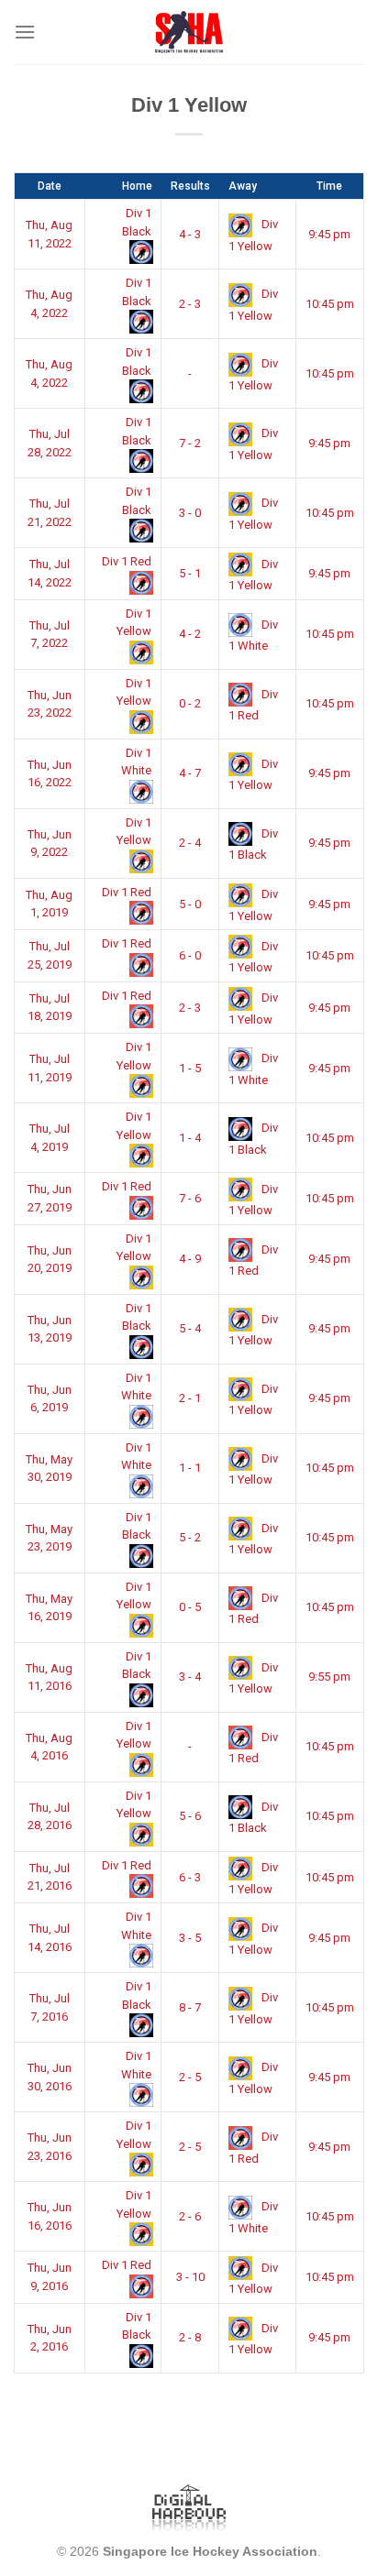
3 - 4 (190, 1677)
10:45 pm (330, 304)
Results (190, 186)
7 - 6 (190, 1198)
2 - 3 (190, 304)
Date (50, 186)
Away (243, 186)
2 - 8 (190, 2337)
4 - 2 (190, 634)
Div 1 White (136, 762)
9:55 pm (329, 1677)
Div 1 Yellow (134, 623)
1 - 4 (190, 1138)
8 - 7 (190, 2007)
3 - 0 (190, 513)
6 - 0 (190, 955)
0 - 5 (190, 1607)
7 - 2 (190, 443)
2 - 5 (190, 2077)
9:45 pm (329, 234)
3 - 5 (190, 1938)
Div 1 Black (137, 222)
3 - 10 (190, 2277)
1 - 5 (190, 1068)
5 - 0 (190, 904)
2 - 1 (190, 1398)
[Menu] (25, 32)
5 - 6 (190, 1816)
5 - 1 (190, 573)
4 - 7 (190, 773)
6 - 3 (190, 1877)
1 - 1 (190, 1468)
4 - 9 (190, 1259)
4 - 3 (190, 234)
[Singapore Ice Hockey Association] (189, 32)
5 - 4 (190, 1328)
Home (137, 186)
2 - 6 (190, 2216)
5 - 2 (190, 1537)
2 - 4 (190, 843)
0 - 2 (190, 703)
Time (329, 186)
